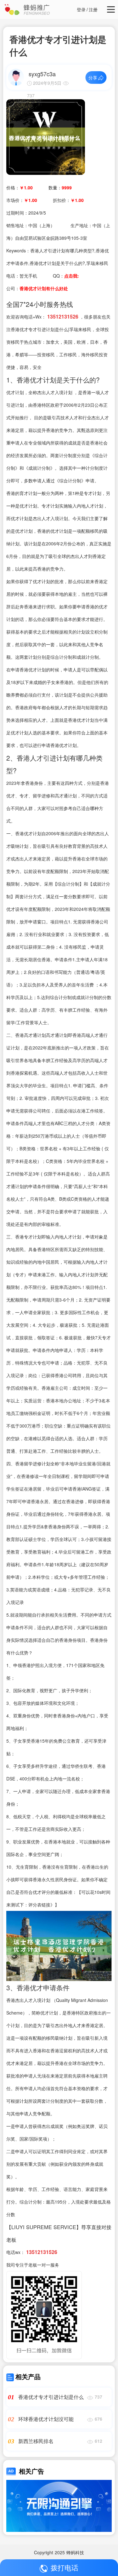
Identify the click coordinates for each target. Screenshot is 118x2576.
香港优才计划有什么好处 (44, 288)
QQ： (66, 276)
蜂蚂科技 (75, 2552)
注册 (93, 9)
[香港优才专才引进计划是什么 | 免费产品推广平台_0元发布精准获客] (46, 136)
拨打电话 (65, 2567)
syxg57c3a (42, 74)
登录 (81, 9)
